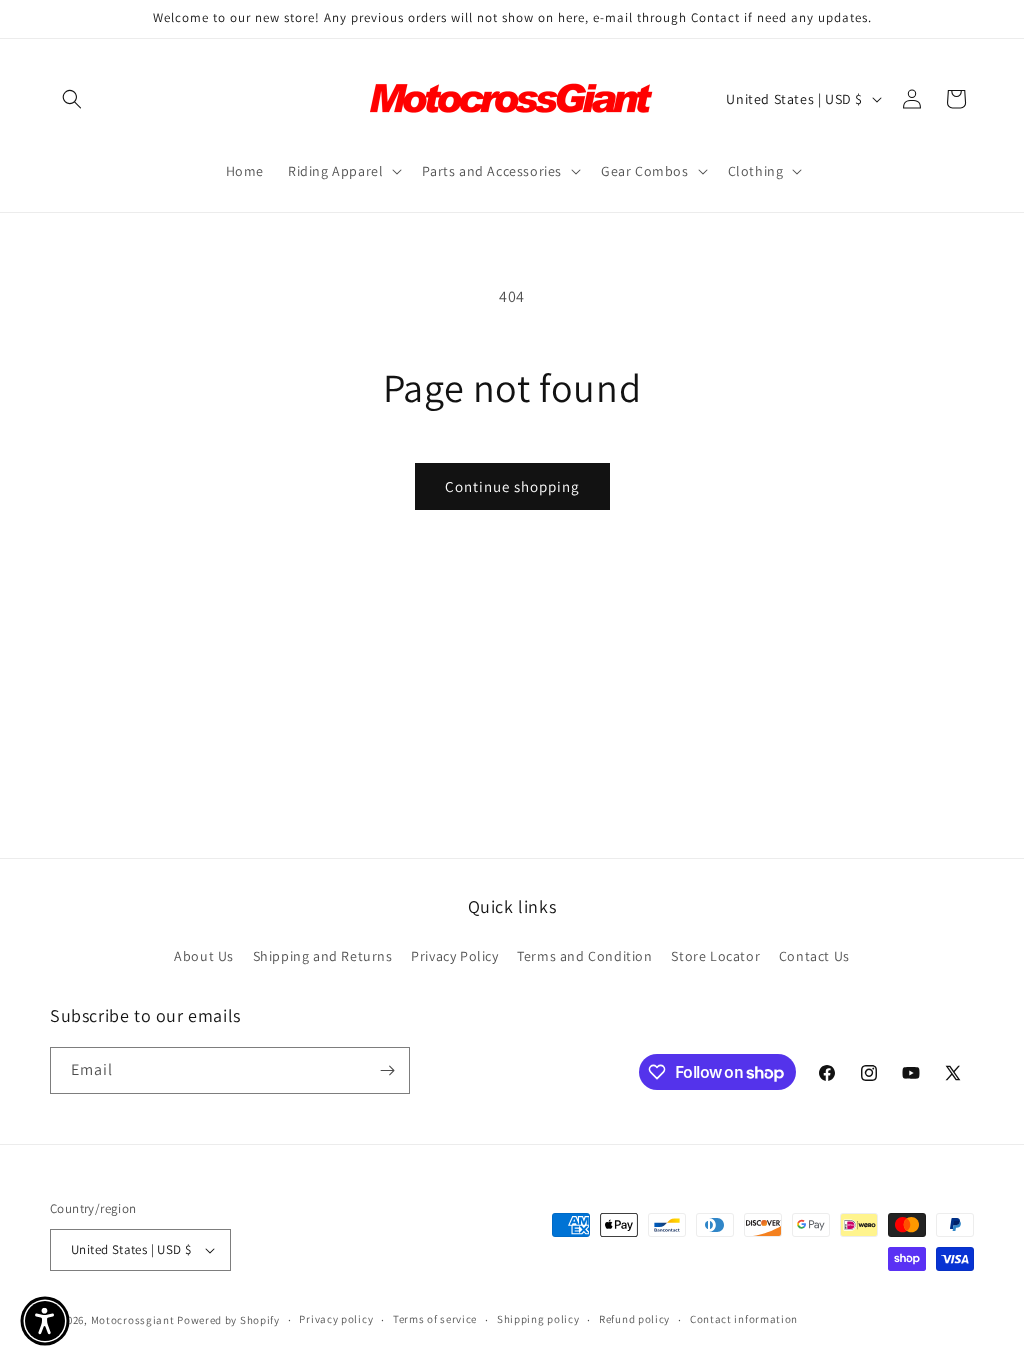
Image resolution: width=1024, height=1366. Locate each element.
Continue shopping (512, 486)
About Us (204, 956)
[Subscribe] (387, 1070)
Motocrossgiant (133, 1320)
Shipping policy (538, 1319)
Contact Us (814, 956)
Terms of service (435, 1319)
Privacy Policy (454, 956)
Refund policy (634, 1319)
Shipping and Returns (323, 956)
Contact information (744, 1319)
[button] (72, 99)
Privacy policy (336, 1319)
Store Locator (715, 956)
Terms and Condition (584, 956)
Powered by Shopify (228, 1320)
